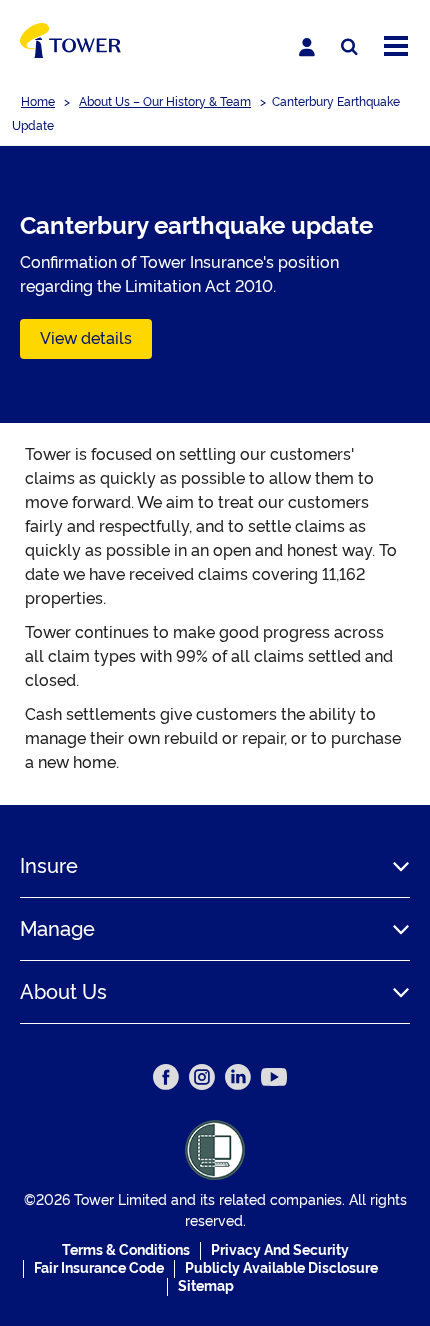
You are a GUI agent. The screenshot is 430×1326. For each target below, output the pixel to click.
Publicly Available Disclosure (281, 1268)
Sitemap (206, 1286)
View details (86, 338)
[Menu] (396, 47)
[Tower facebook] (166, 1077)
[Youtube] (274, 1077)
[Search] (349, 47)
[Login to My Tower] (307, 47)
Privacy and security (280, 1250)
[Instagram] (202, 1077)
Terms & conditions (126, 1250)
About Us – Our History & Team (165, 102)
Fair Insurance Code (99, 1268)
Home (38, 102)
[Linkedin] (238, 1077)
